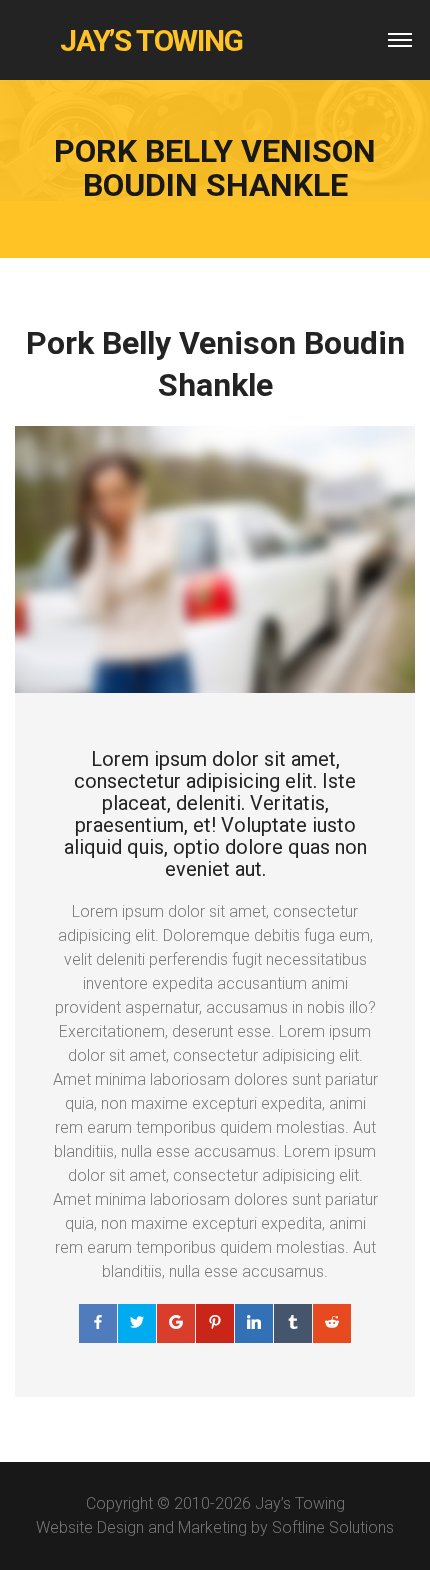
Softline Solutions (333, 1527)
